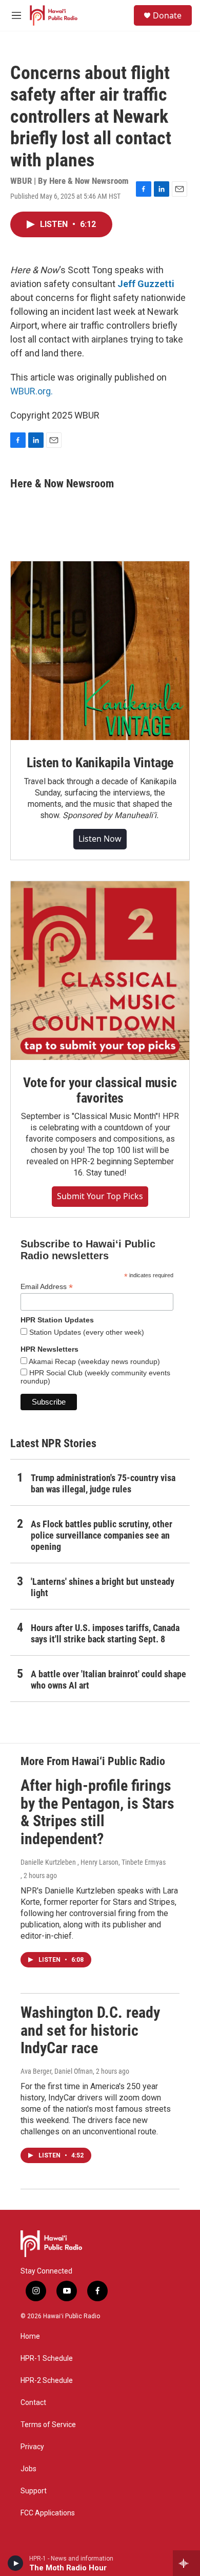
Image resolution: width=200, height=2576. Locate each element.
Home (30, 2336)
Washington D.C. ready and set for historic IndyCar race (90, 2030)
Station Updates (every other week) (86, 1332)
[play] (16, 2563)
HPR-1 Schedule (47, 2359)
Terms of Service (48, 2425)
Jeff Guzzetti (146, 284)
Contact (33, 2403)
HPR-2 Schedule (47, 2381)
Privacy (32, 2447)
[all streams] (186, 2563)
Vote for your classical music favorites (100, 1090)
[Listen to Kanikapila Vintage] (100, 651)
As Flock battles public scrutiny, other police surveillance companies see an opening (102, 1535)
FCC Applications (48, 2513)
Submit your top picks (100, 1196)
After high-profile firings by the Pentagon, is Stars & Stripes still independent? (97, 1812)
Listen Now (100, 839)
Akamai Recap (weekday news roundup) (94, 1361)
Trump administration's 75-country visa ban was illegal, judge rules (103, 1483)
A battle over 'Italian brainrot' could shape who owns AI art (108, 1680)
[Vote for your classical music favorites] (100, 971)
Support (34, 2491)
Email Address (47, 1287)
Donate (167, 15)
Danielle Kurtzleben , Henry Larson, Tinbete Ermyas (93, 1862)
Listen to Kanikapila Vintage (100, 763)
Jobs (28, 2469)
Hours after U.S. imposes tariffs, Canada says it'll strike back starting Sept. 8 (105, 1633)
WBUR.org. (32, 391)
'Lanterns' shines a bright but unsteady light (103, 1587)
